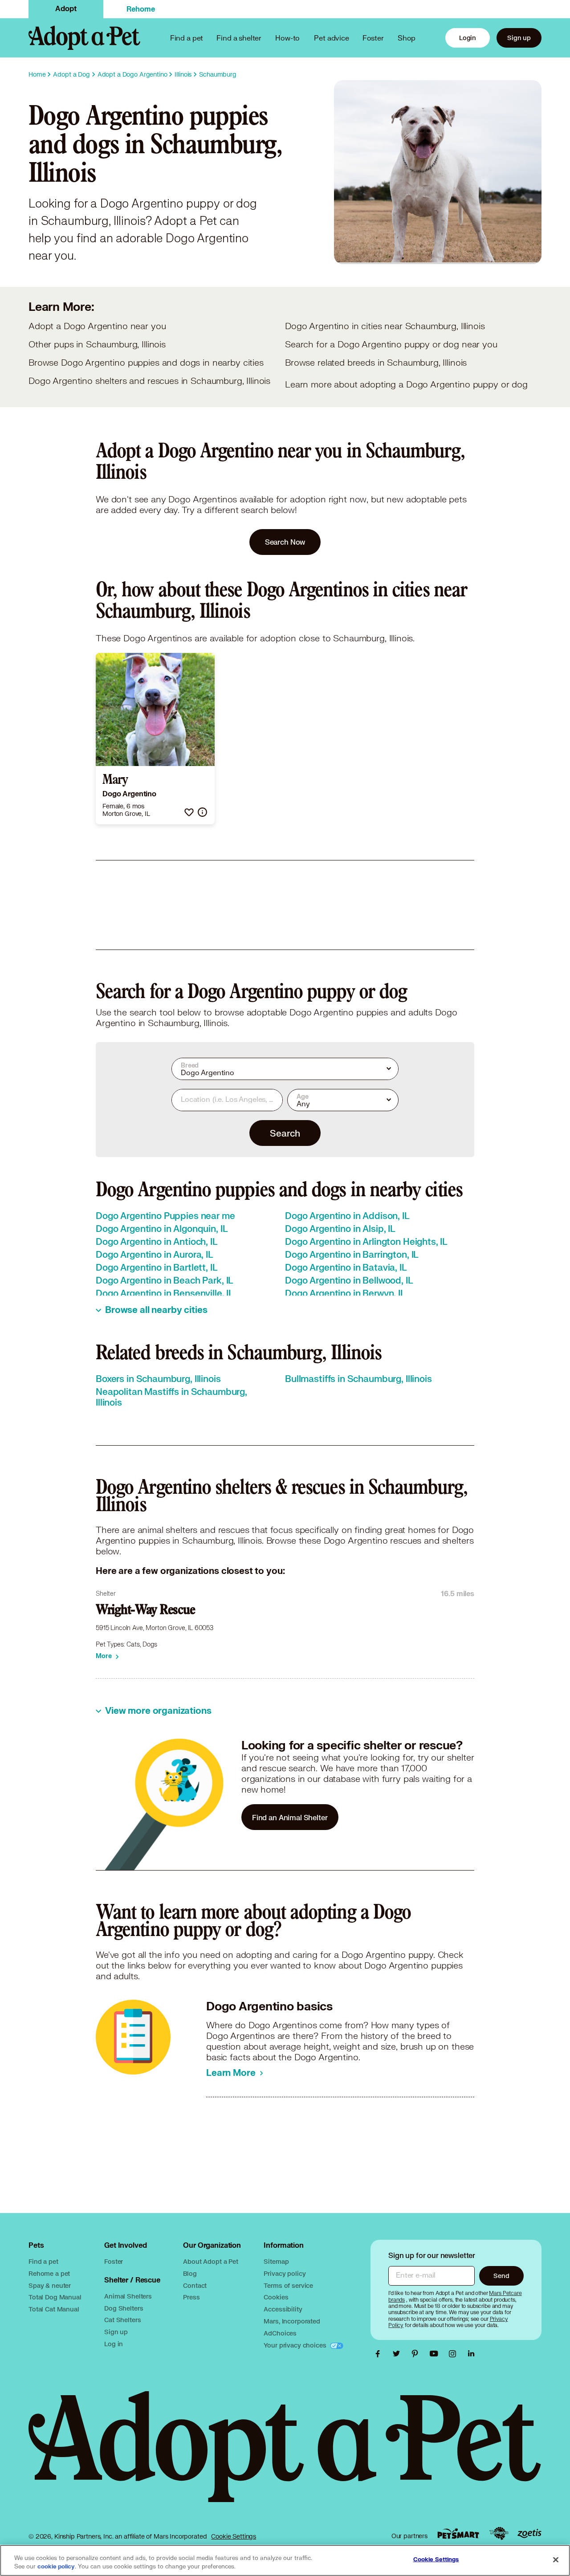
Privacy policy (285, 2273)
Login (468, 38)
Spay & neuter (50, 2285)
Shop (407, 38)
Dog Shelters (124, 2308)
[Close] (556, 2560)
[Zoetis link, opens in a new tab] (529, 2533)
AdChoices (280, 2333)
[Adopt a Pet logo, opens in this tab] (285, 2456)
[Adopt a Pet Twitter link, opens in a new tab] (399, 2354)
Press (191, 2297)
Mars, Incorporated (292, 2321)
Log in (114, 2344)
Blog (190, 2273)
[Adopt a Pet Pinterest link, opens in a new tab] (417, 2354)
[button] (189, 812)
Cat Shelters (122, 2320)
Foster (373, 38)
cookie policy (56, 2567)
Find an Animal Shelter (290, 1817)
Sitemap (276, 2261)
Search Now (285, 542)
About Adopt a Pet (210, 2261)
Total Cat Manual (54, 2309)
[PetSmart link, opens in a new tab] (458, 2533)
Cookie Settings (234, 2536)
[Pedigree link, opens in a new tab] (499, 2534)
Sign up (519, 38)
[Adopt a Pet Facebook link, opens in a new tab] (380, 2354)
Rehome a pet (49, 2273)
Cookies (276, 2297)
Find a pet (43, 2261)
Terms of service (288, 2285)
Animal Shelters (128, 2296)
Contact (195, 2285)
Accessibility (283, 2309)
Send (501, 2276)
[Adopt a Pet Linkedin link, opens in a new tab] (471, 2354)
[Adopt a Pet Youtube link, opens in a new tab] (436, 2354)
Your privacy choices (296, 2345)
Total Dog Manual (55, 2297)
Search (285, 1133)
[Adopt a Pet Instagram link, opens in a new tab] (455, 2354)
